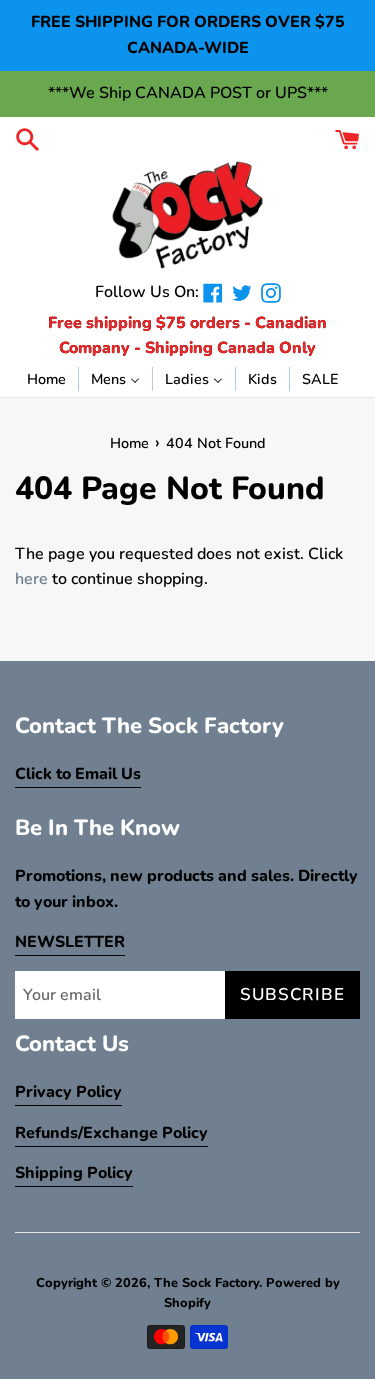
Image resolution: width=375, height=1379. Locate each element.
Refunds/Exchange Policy (111, 1133)
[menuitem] (46, 378)
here (31, 579)
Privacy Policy (68, 1092)
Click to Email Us (78, 774)
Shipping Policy (74, 1173)
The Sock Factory (206, 1283)
